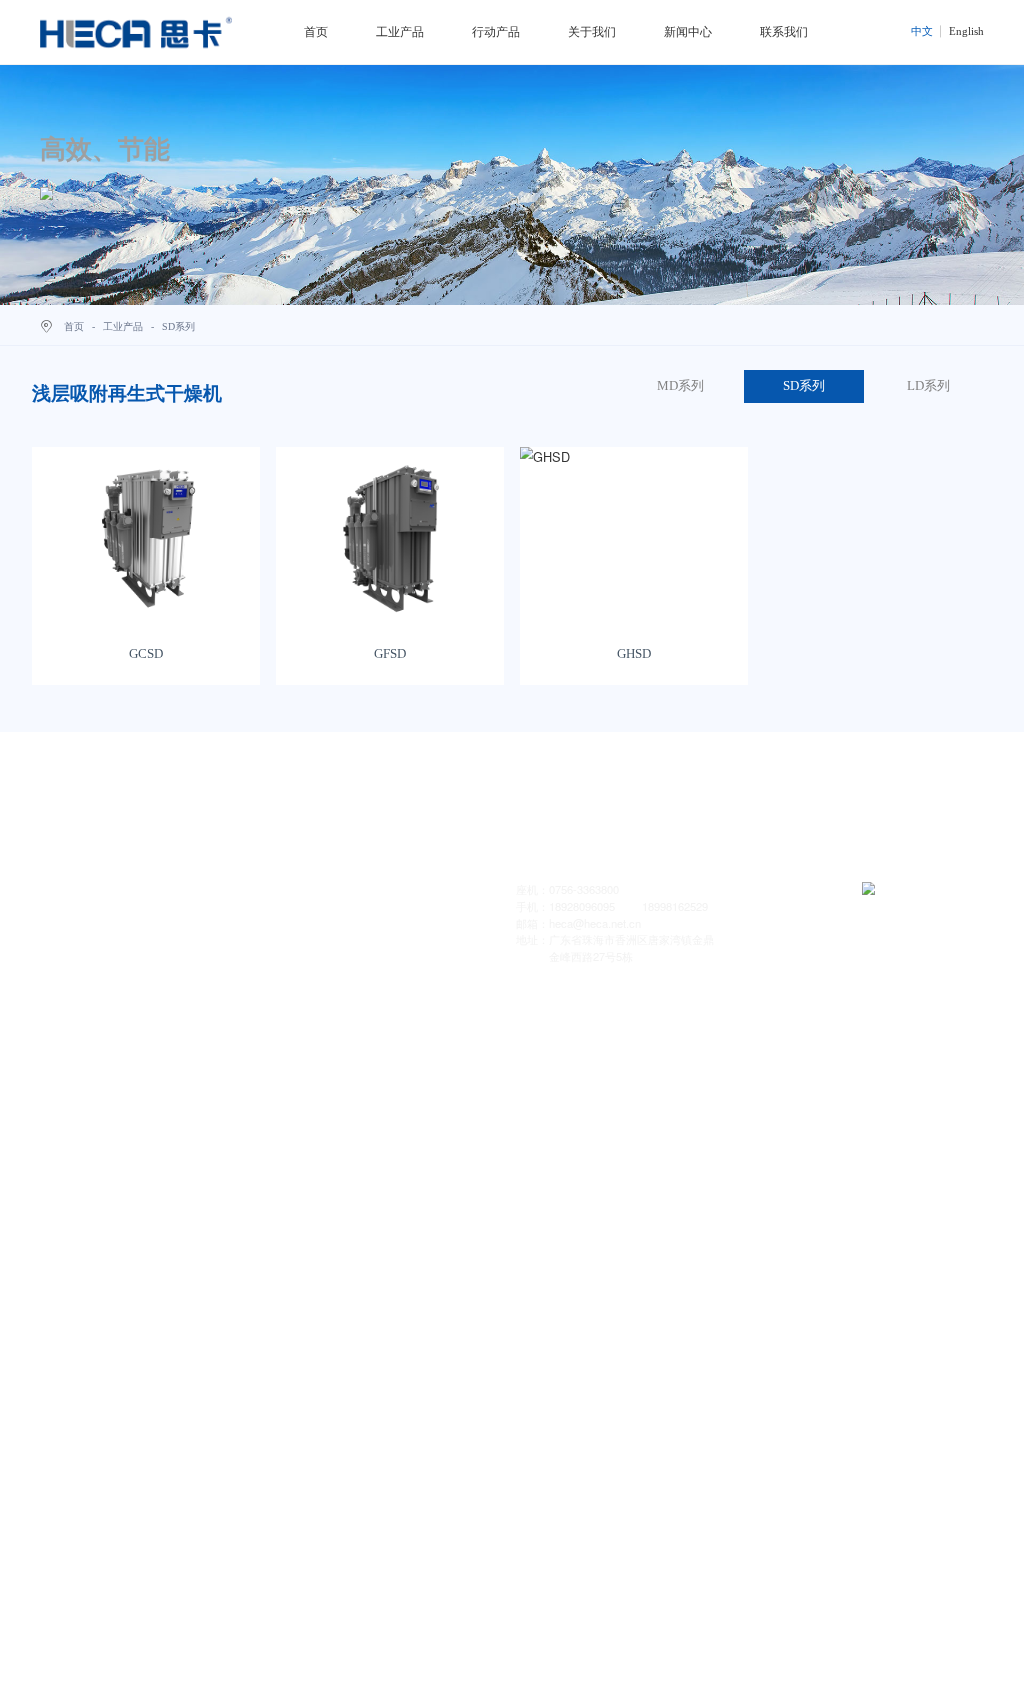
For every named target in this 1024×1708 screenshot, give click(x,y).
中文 (922, 31)
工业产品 (400, 32)
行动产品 (496, 32)
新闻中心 (688, 32)
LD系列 (928, 386)
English (966, 31)
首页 (316, 32)
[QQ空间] (122, 945)
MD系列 (680, 386)
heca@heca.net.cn (596, 923)
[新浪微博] (86, 945)
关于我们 (592, 32)
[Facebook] (159, 945)
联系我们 (784, 32)
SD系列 (804, 386)
